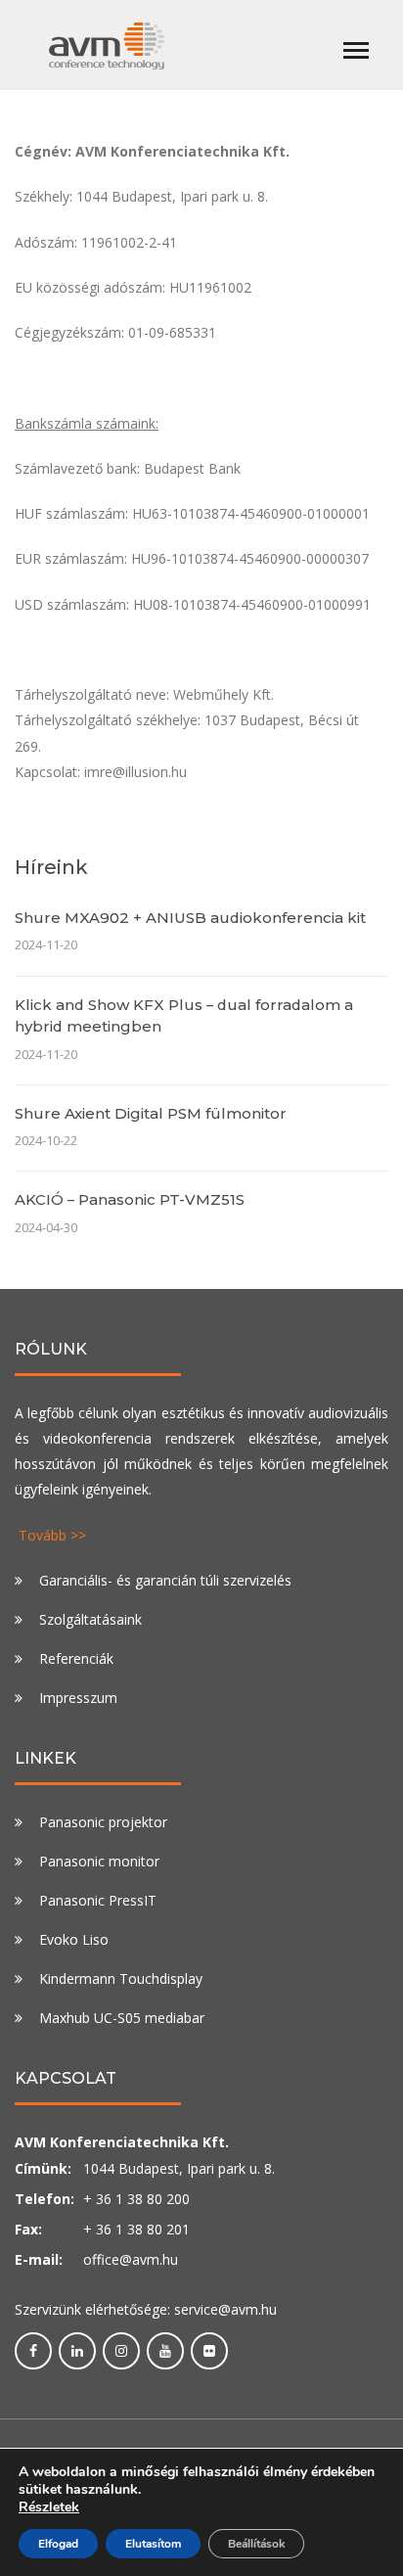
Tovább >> (52, 1535)
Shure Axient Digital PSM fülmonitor (151, 1113)
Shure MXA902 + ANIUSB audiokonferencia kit (190, 918)
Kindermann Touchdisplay (121, 1978)
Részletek (49, 2507)
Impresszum (78, 1698)
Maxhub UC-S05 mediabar (122, 2018)
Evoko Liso (74, 1939)
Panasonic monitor (99, 1861)
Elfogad (58, 2544)
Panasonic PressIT (98, 1900)
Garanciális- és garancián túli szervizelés (165, 1580)
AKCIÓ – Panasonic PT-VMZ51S (130, 1199)
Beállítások (256, 2544)
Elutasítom (153, 2544)
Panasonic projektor (103, 1822)
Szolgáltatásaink (90, 1619)
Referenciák (76, 1658)
